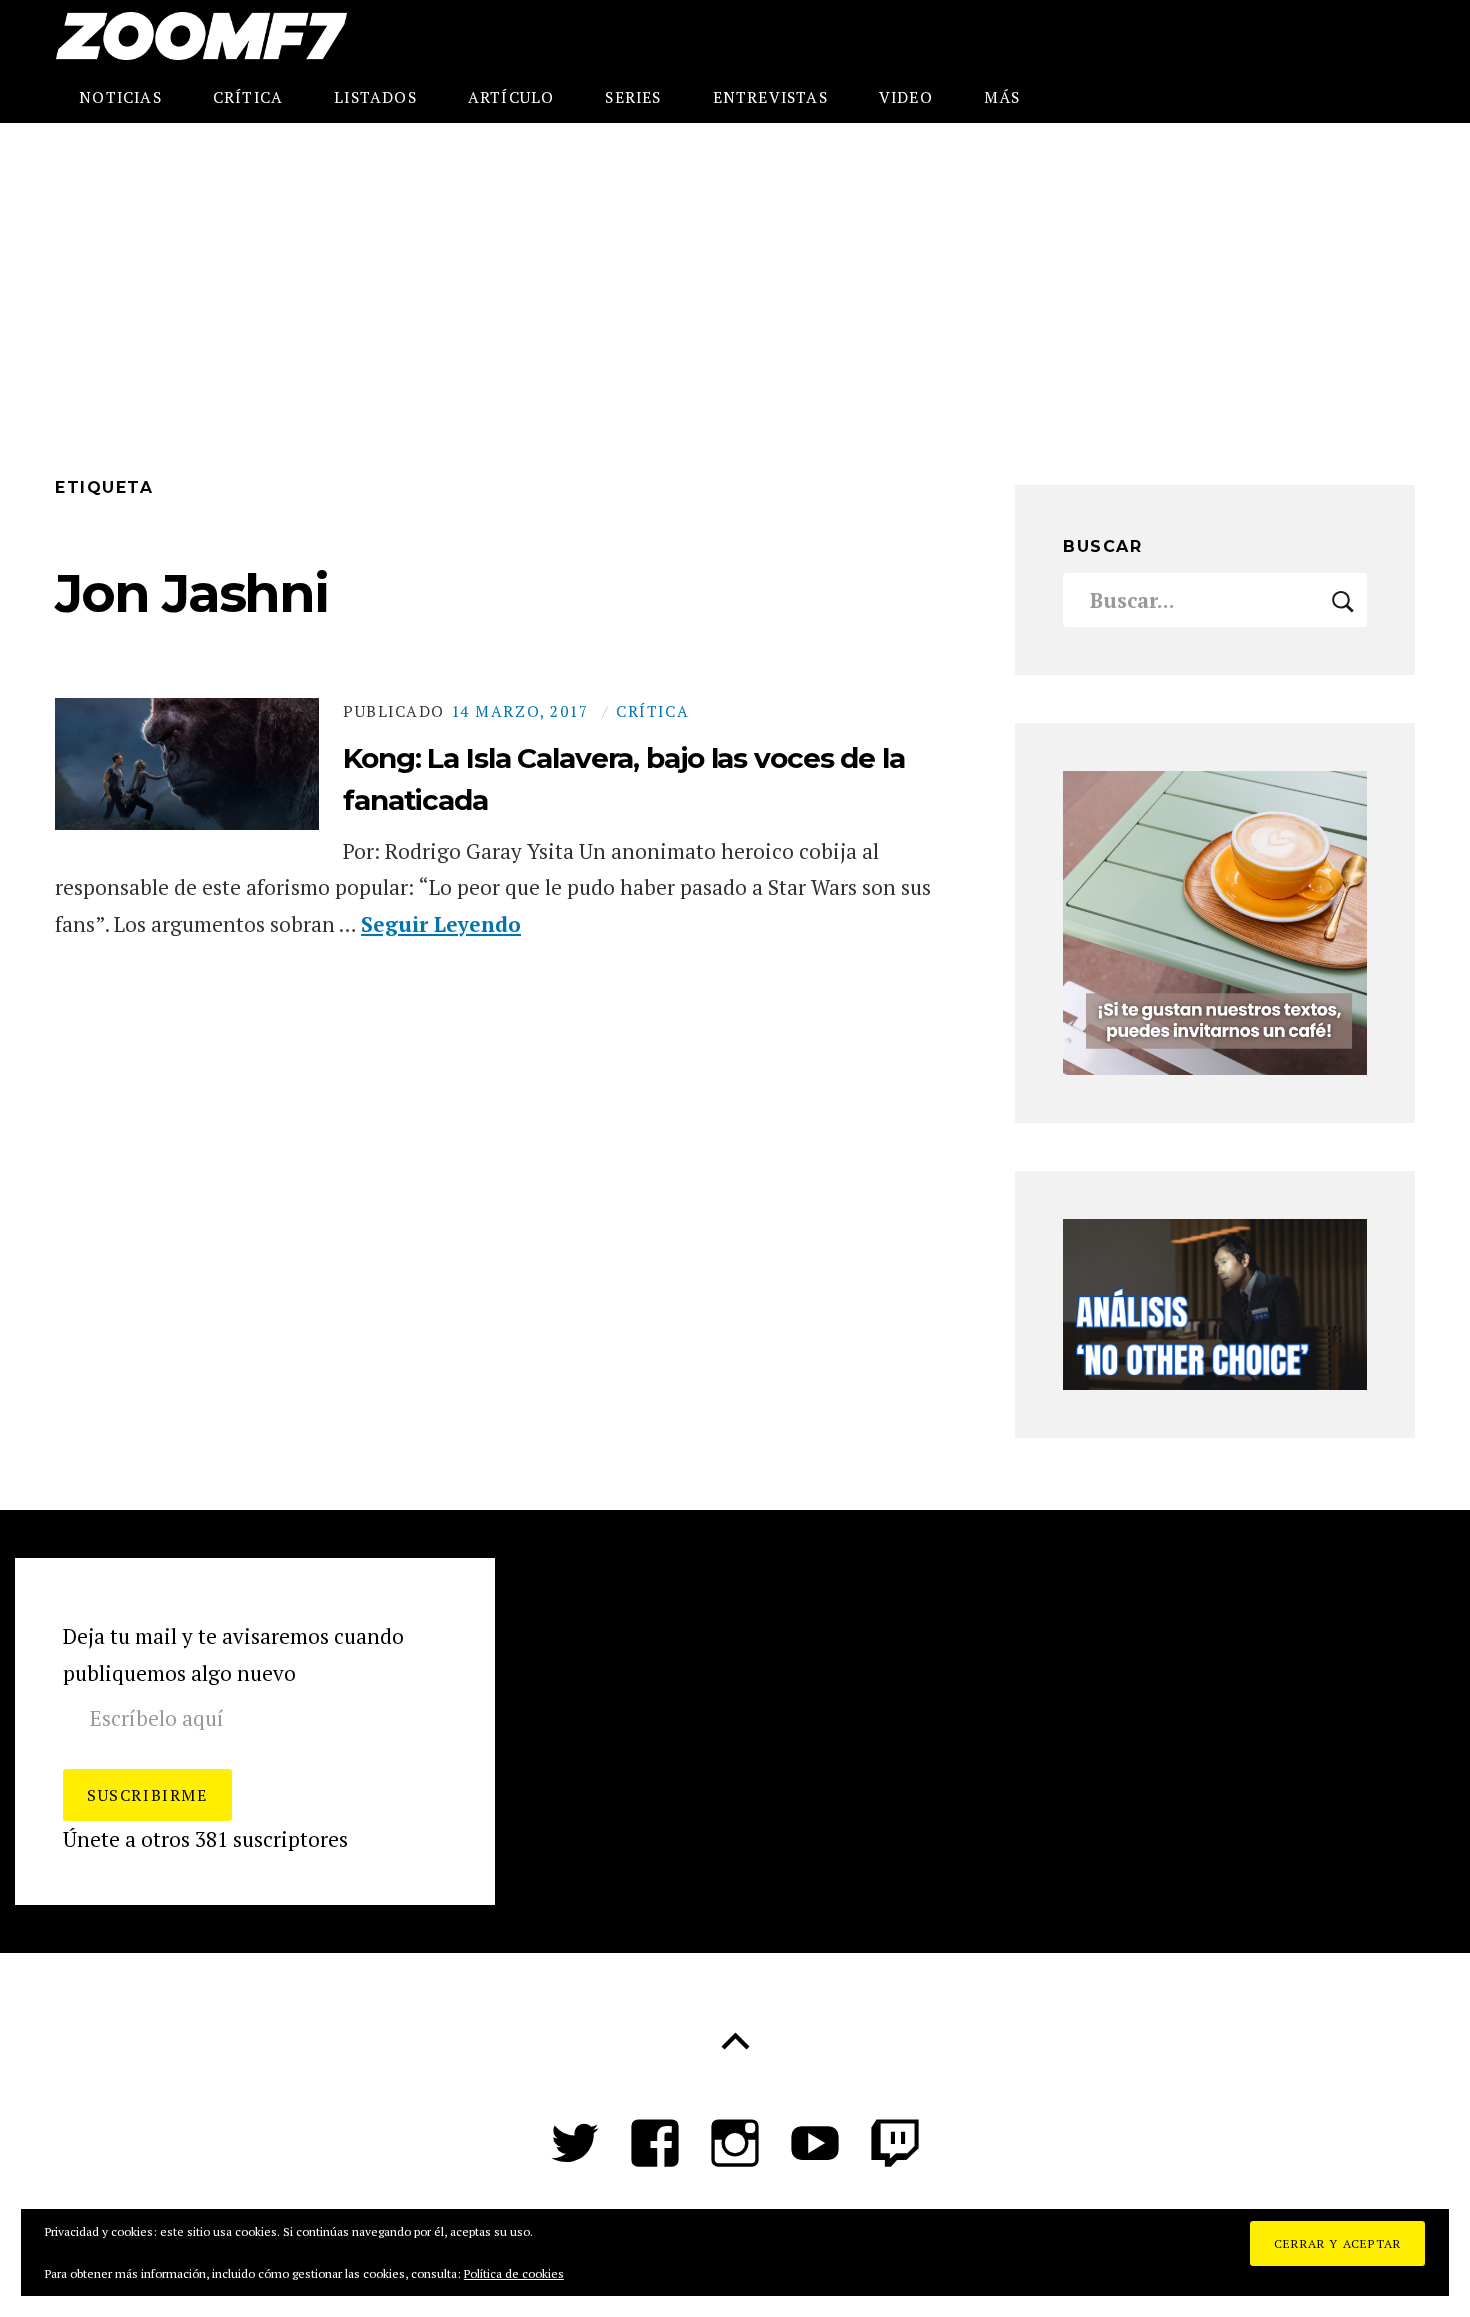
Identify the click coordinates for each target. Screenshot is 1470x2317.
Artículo (511, 97)
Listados (375, 97)
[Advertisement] (735, 273)
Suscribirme (147, 1795)
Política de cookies (514, 2273)
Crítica (248, 97)
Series (633, 97)
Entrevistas (770, 97)
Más (1002, 97)
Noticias (120, 97)
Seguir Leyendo (441, 924)
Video (906, 97)
